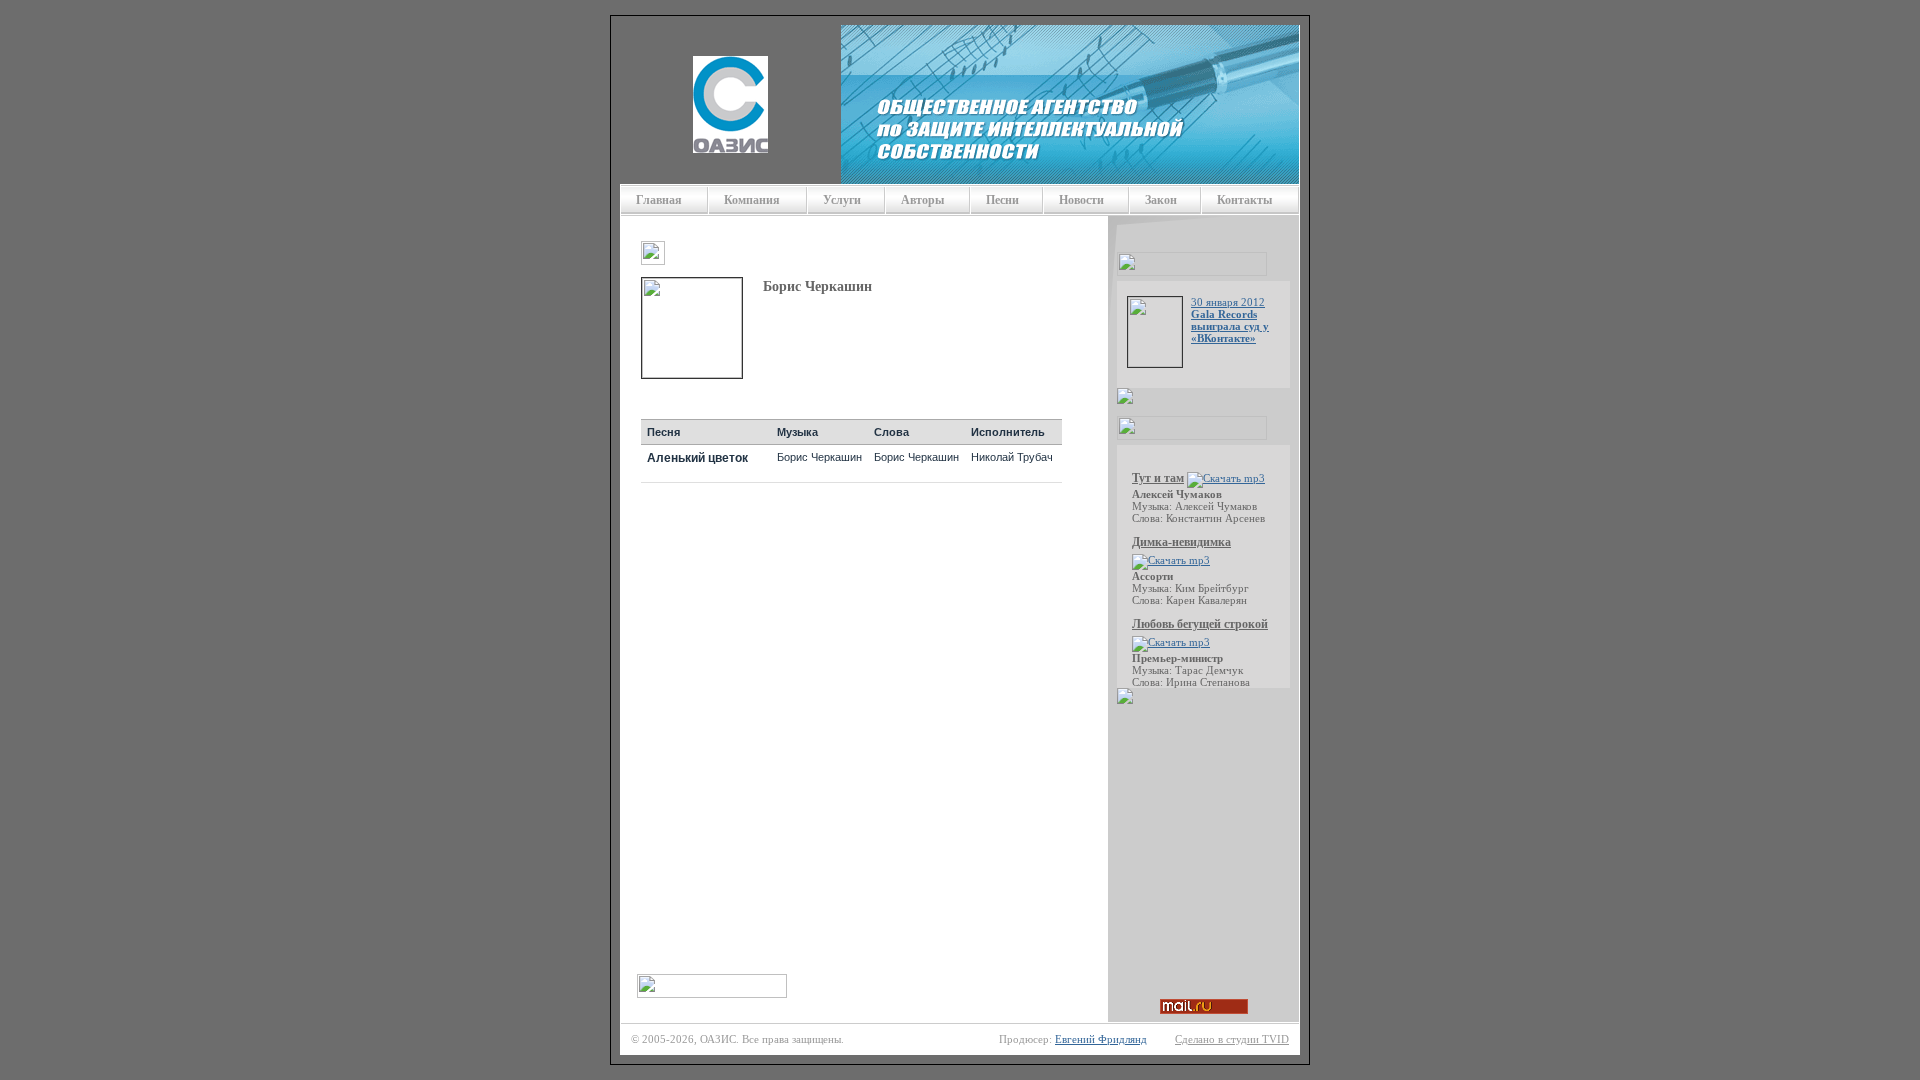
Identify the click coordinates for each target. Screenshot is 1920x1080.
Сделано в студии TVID (1232, 1039)
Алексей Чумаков (1216, 506)
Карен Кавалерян (1206, 600)
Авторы (922, 200)
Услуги (842, 200)
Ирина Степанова (1208, 682)
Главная (659, 200)
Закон (1161, 200)
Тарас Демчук (1209, 670)
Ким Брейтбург (1212, 588)
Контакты (1244, 200)
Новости (1081, 200)
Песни (1002, 200)
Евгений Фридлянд (1101, 1039)
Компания (752, 200)
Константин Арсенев (1215, 518)
